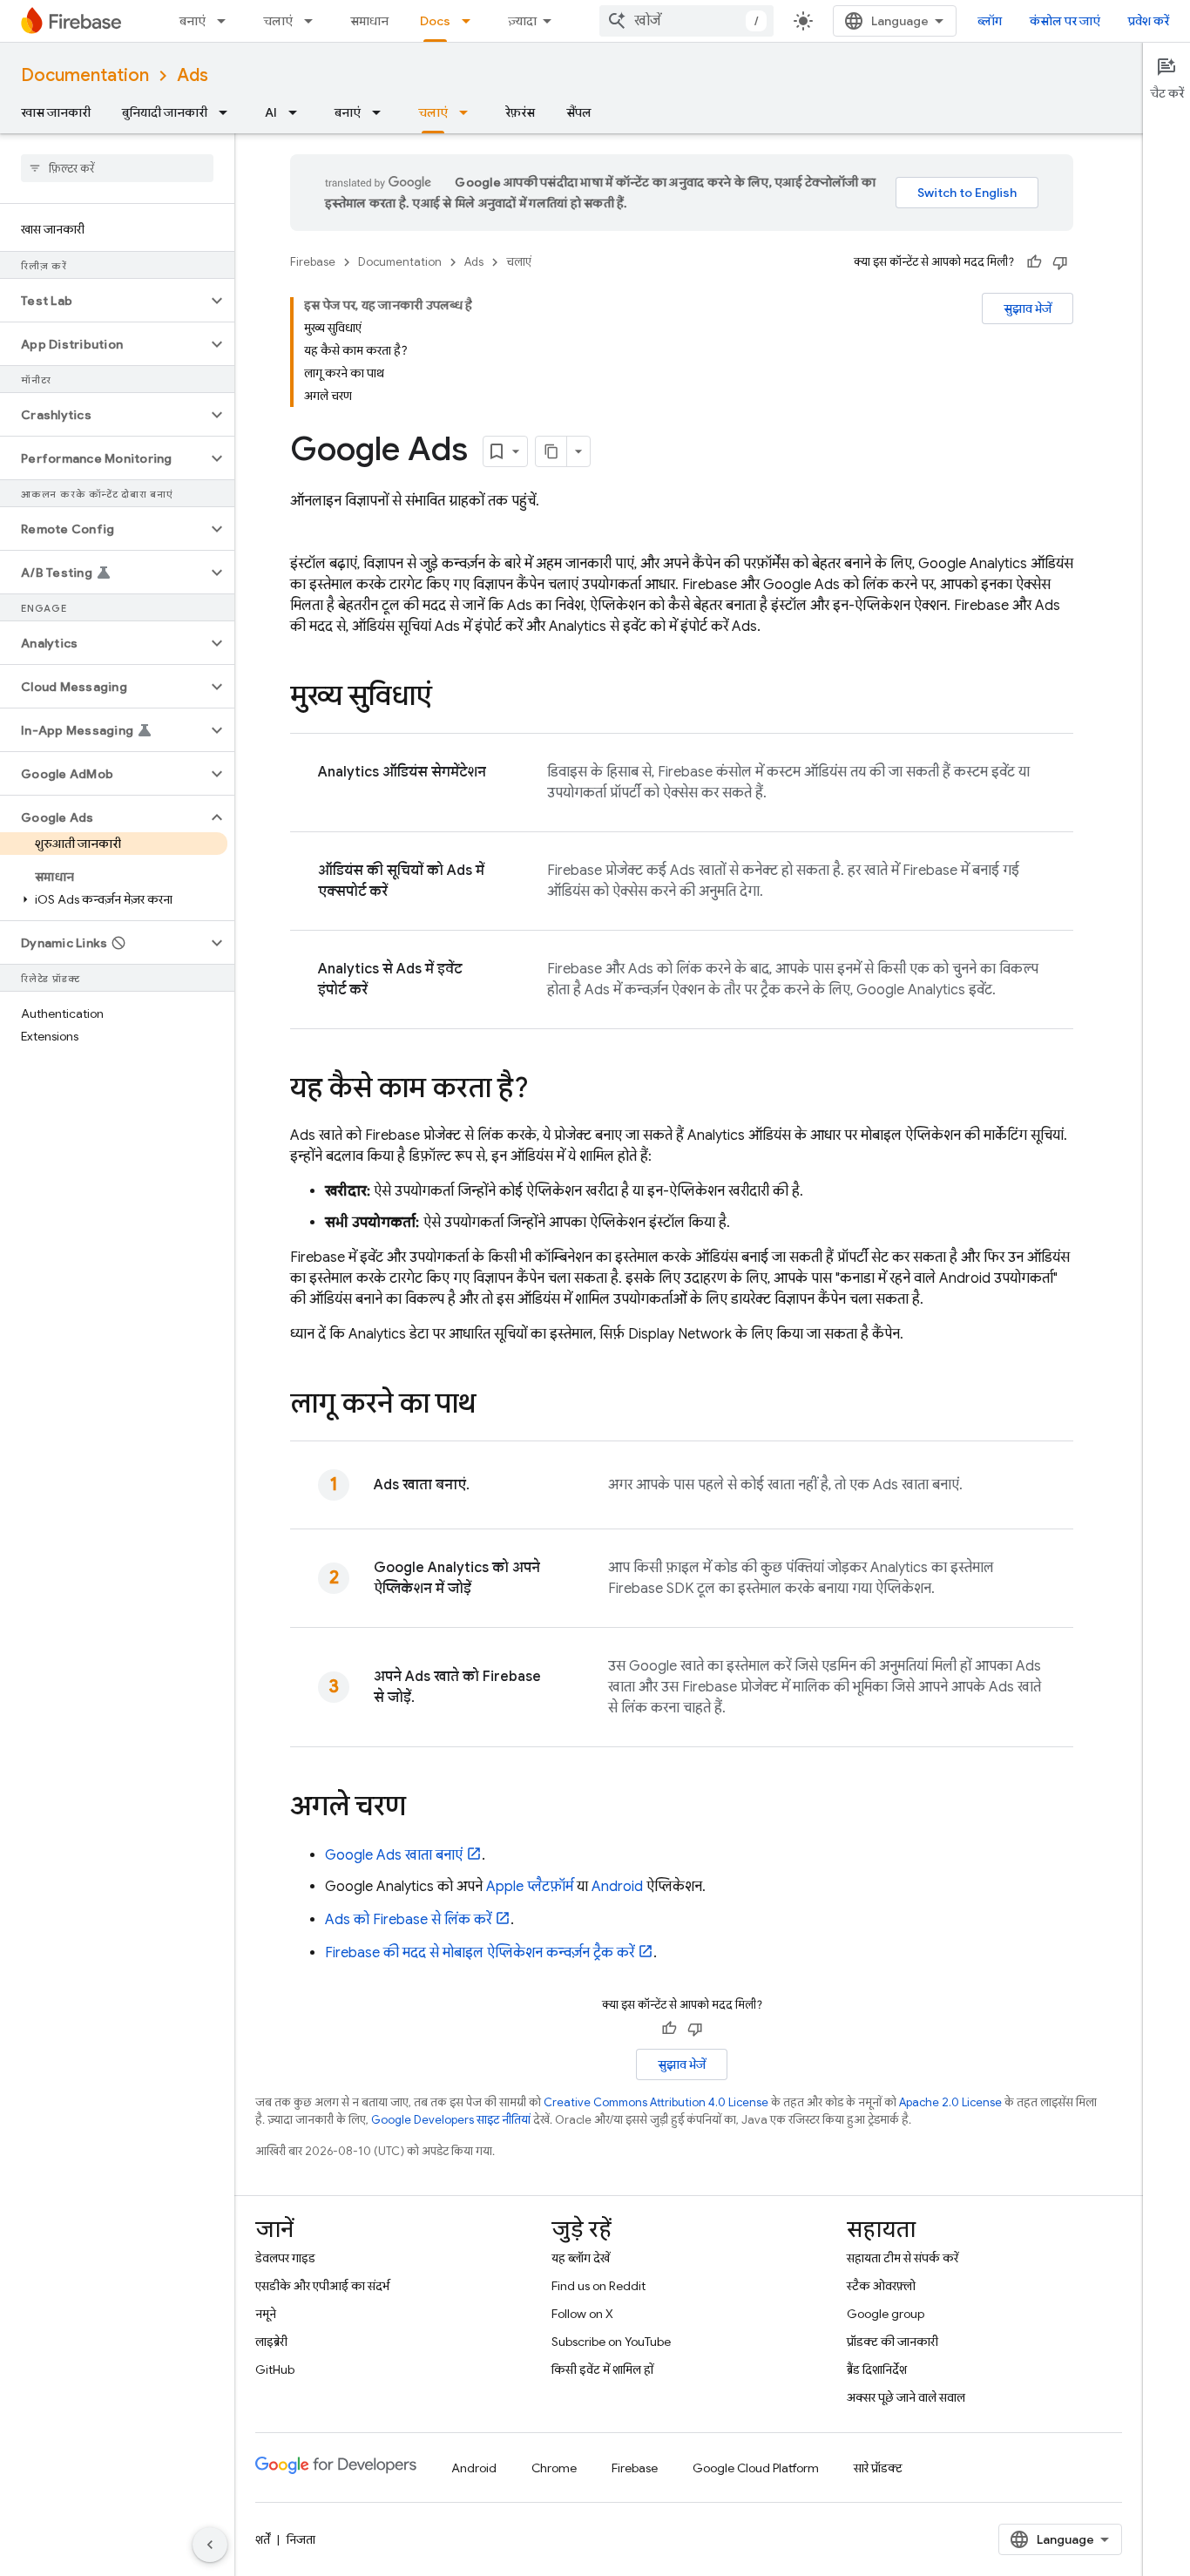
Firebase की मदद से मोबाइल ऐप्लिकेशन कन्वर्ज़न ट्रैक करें (480, 1953)
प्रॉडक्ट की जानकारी (892, 2342)
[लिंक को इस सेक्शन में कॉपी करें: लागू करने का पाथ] (493, 1406)
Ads (193, 75)
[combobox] (686, 21)
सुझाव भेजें (1028, 308)
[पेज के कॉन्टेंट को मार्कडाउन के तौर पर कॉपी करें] (551, 451)
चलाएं (278, 21)
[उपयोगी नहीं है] (1060, 262)
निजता (301, 2539)
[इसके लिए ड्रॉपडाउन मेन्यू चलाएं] (314, 21)
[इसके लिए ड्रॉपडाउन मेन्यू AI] (298, 112)
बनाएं (193, 21)
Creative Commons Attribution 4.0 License (656, 2102)
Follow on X (582, 2314)
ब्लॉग (990, 21)
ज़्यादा (522, 21)
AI (271, 112)
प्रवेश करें (1149, 21)
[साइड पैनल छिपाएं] (210, 2545)
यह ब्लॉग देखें (581, 2258)
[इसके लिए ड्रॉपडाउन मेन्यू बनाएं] (227, 21)
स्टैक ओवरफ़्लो (881, 2286)
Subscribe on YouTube (611, 2342)
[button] (103, 301)
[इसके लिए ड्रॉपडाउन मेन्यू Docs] (471, 21)
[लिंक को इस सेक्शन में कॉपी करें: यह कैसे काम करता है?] (546, 1090)
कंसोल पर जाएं (1065, 21)
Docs (435, 21)
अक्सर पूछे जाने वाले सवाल (906, 2397)
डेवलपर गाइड (285, 2258)
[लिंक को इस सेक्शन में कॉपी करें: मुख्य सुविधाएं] (450, 698)
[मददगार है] (1034, 262)
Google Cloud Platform (756, 2468)
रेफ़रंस (520, 112)
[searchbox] (117, 168)
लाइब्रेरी (271, 2342)
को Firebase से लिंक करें (408, 1920)
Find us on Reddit (598, 2286)
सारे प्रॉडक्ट (878, 2468)
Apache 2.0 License (950, 2102)
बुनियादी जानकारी (165, 112)
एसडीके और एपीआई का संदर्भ (322, 2286)
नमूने (266, 2314)
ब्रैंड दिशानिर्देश (877, 2369)
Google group (886, 2314)
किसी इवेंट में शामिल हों (602, 2369)
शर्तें (263, 2539)
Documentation (85, 75)
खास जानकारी (56, 112)
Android (617, 1887)
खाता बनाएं (394, 1855)
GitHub (275, 2369)
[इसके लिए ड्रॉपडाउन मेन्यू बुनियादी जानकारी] (228, 112)
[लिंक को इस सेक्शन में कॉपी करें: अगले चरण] (423, 1808)
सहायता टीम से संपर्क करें (903, 2258)
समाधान (369, 21)
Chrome (554, 2468)
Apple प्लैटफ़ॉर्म (530, 1887)
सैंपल (579, 112)
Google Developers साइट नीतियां (451, 2120)
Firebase (313, 262)
